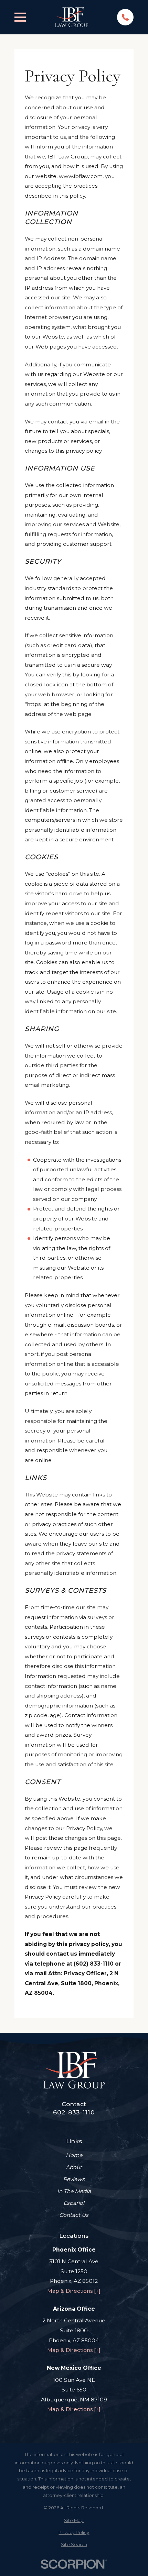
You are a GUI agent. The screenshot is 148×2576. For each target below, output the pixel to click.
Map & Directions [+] (74, 2291)
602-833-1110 (74, 2112)
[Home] (72, 17)
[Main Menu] (20, 17)
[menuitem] (74, 2521)
